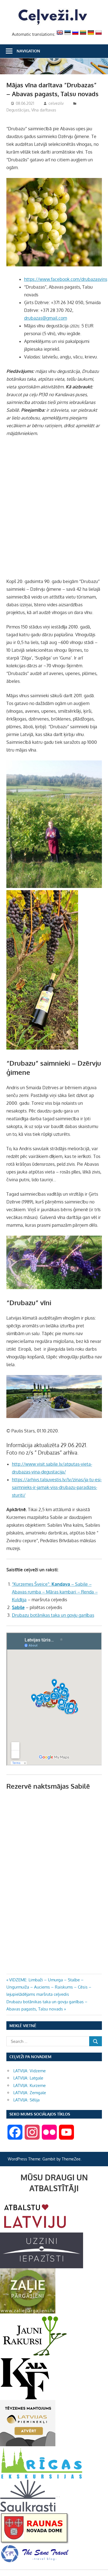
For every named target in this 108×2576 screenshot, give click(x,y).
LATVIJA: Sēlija (26, 2100)
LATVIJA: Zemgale (30, 2093)
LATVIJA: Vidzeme (29, 2071)
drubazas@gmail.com (46, 318)
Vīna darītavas (44, 110)
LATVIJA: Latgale (28, 2078)
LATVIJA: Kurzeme (29, 2085)
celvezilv (56, 103)
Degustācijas (18, 110)
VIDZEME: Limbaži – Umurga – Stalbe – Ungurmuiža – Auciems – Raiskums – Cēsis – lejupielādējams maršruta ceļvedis (49, 1987)
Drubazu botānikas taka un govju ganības (53, 1615)
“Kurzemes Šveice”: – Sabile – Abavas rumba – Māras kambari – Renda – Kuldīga (55, 1592)
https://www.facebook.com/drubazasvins (66, 279)
